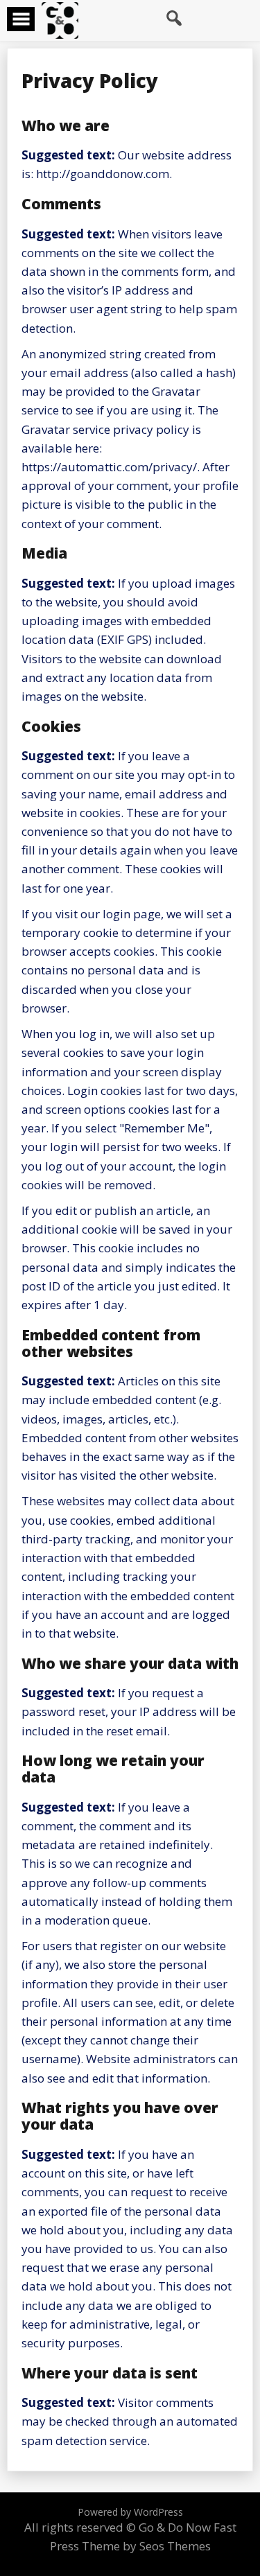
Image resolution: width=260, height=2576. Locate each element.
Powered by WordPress (130, 2512)
